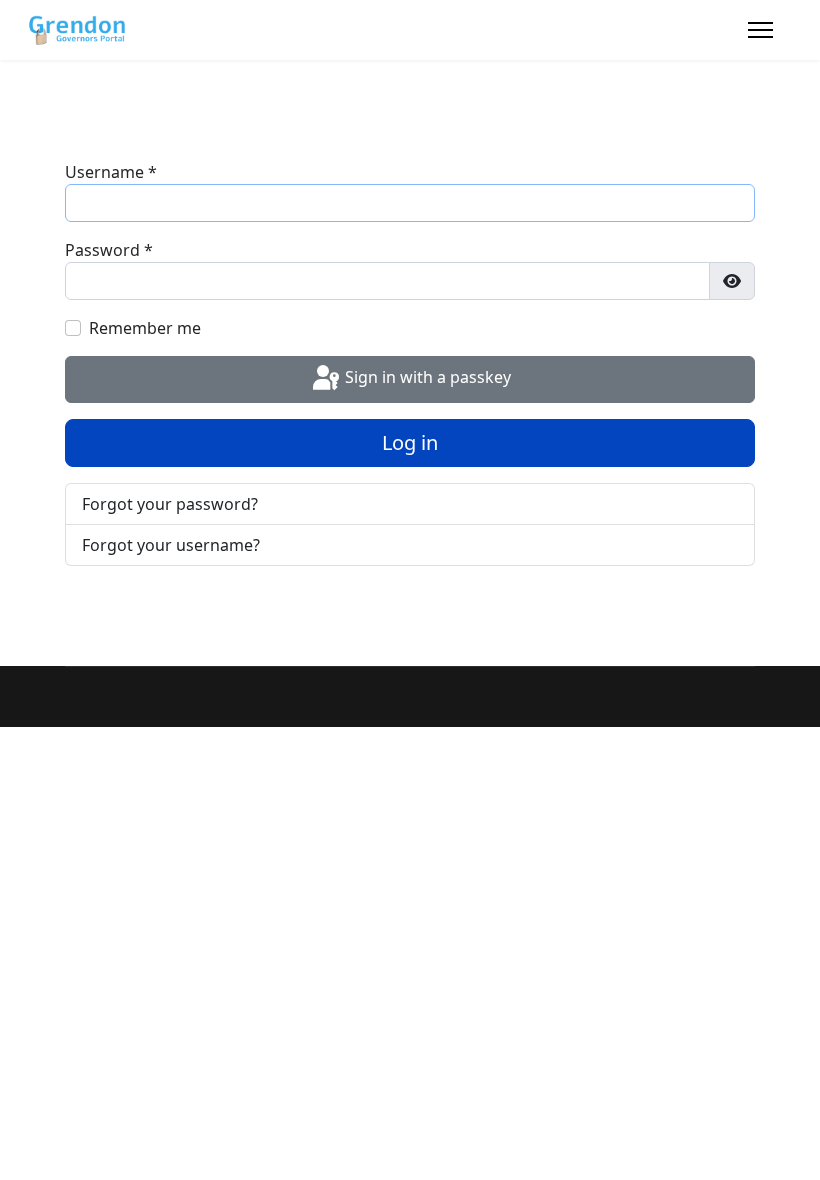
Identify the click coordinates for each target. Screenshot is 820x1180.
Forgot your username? (171, 545)
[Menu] (760, 30)
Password (109, 250)
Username (111, 172)
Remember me (145, 328)
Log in (410, 442)
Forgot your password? (170, 504)
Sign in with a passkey (426, 378)
